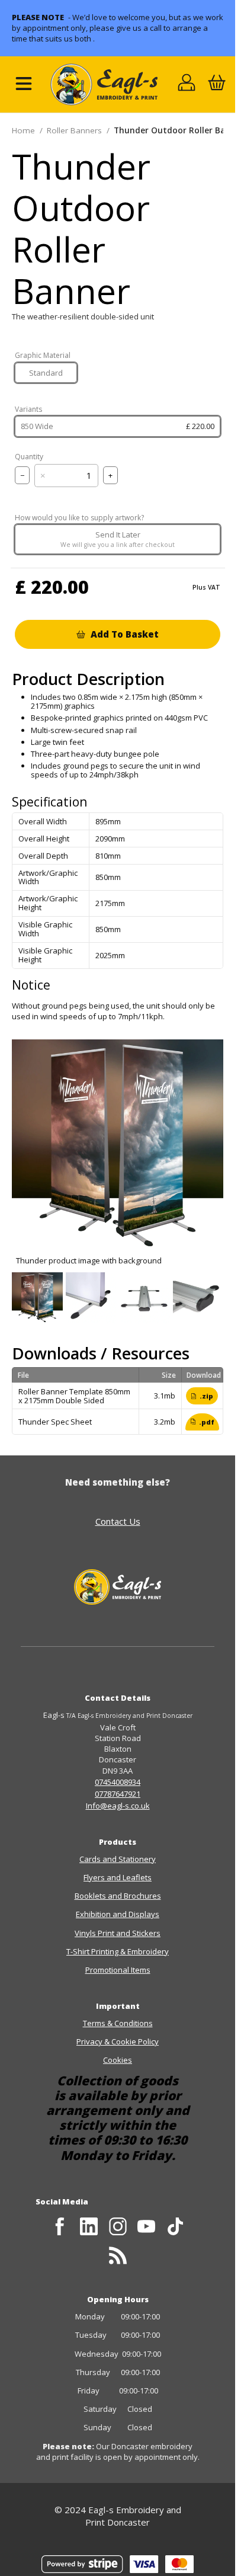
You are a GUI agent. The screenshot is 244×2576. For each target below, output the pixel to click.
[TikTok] (176, 2227)
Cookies (118, 2060)
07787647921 (118, 1794)
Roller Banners (74, 130)
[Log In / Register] (187, 84)
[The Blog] (118, 2255)
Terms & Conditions (118, 2023)
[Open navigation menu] (24, 84)
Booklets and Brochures (118, 1896)
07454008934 (118, 1782)
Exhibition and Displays (118, 1914)
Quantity (29, 457)
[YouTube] (147, 2227)
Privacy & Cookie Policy (118, 2041)
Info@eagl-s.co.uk (118, 1806)
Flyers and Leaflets (118, 1877)
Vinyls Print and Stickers (118, 1933)
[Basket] (216, 84)
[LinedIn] (89, 2227)
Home (23, 130)
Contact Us (118, 1521)
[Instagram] (118, 2227)
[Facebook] (60, 2227)
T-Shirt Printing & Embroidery (118, 1951)
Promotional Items (118, 1970)
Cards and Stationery (118, 1859)
